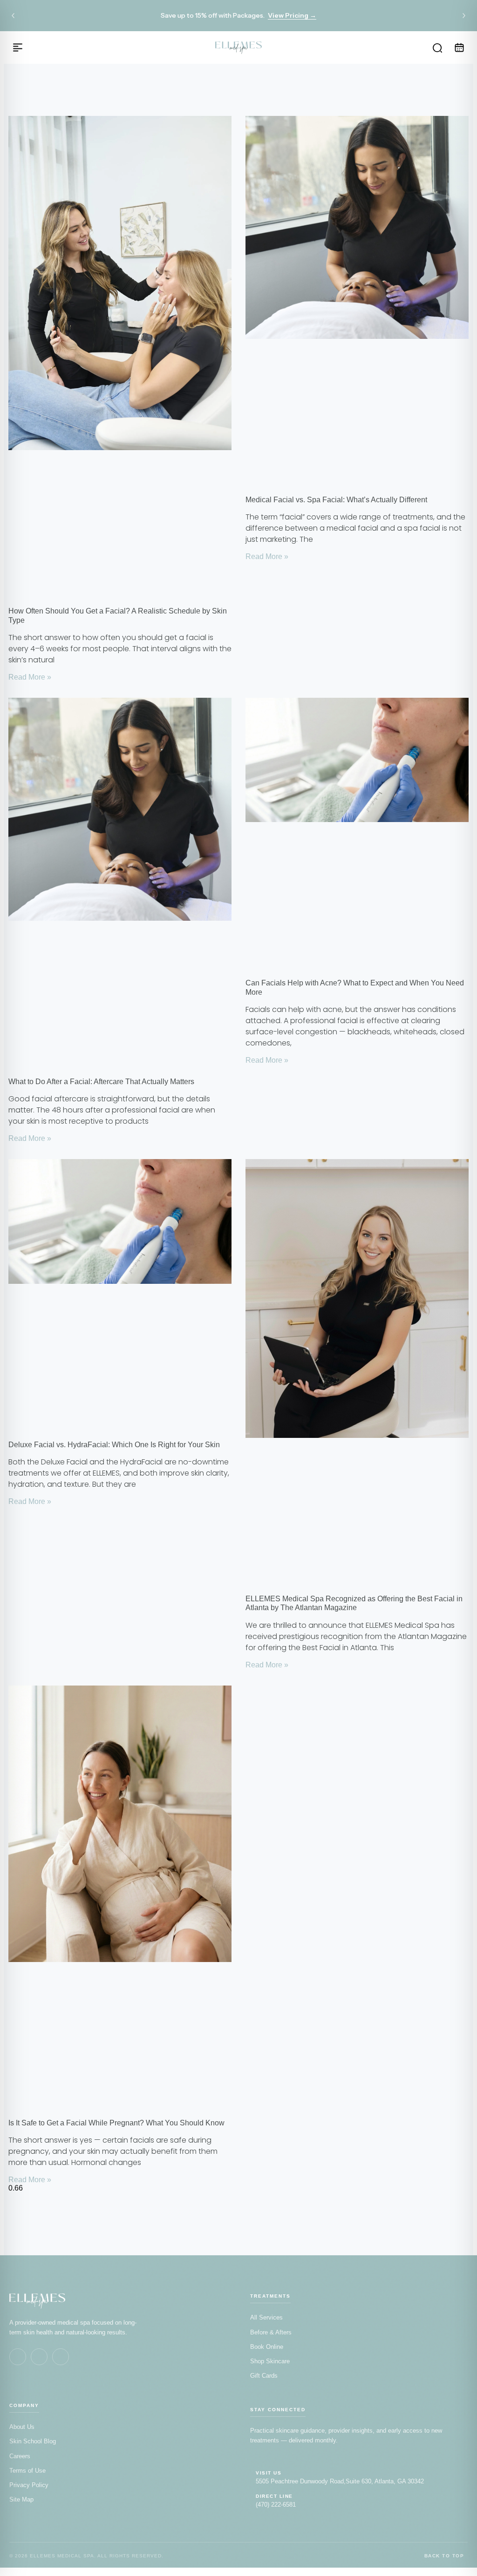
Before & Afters (271, 2332)
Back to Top (444, 2556)
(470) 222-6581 (276, 2505)
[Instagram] (39, 2357)
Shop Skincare (270, 2361)
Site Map (21, 2499)
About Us (22, 2427)
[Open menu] (18, 47)
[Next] (464, 16)
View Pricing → (292, 15)
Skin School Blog (33, 2441)
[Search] (437, 47)
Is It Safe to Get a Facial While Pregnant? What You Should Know (116, 2123)
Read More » (30, 677)
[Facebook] (18, 2357)
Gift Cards (264, 2376)
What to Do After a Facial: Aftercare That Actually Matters (101, 1082)
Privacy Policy (29, 2485)
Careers (20, 2456)
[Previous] (13, 16)
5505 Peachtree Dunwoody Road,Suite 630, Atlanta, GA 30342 (340, 2481)
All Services (266, 2317)
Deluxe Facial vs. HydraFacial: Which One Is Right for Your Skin (114, 1445)
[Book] (459, 47)
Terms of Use (27, 2471)
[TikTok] (61, 2357)
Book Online (267, 2347)
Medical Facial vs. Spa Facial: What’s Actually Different (336, 500)
